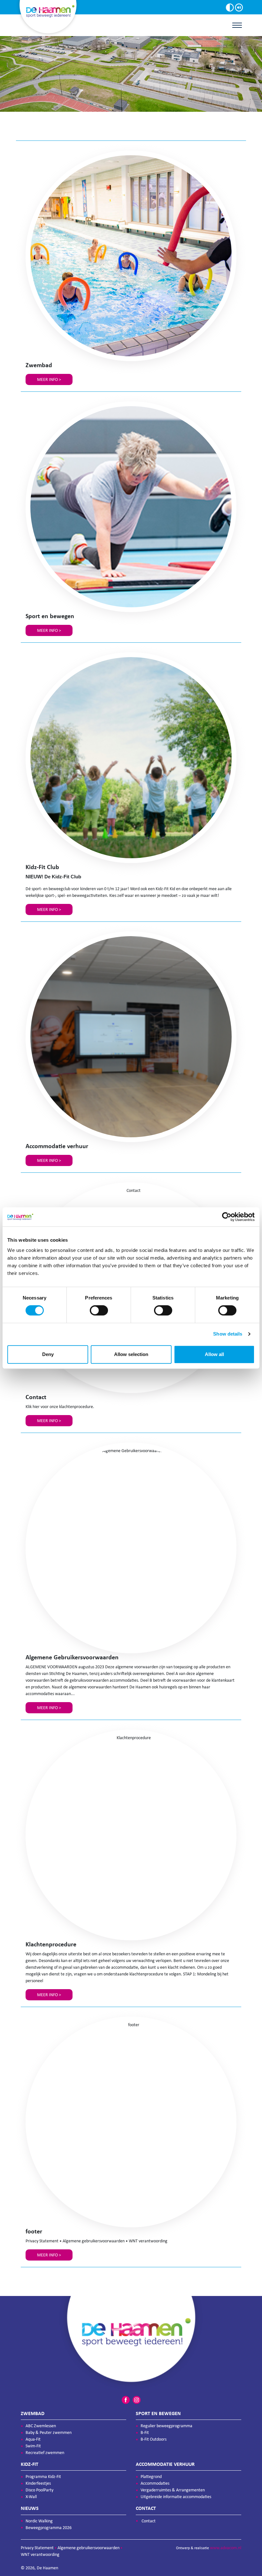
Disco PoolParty (39, 2490)
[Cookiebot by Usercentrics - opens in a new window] (227, 1217)
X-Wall (31, 2497)
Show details (228, 1334)
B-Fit (145, 2432)
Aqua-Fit (33, 2439)
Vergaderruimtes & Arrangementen (173, 2490)
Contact (149, 2521)
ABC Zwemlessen (41, 2426)
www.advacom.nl (226, 2548)
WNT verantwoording (40, 2554)
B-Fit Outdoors (154, 2439)
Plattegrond (151, 2477)
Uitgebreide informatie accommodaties (176, 2497)
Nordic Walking (39, 2521)
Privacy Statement (37, 2548)
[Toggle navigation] (237, 25)
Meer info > (49, 379)
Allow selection (131, 1354)
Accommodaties (155, 2483)
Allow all (214, 1354)
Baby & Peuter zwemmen (49, 2432)
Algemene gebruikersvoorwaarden (89, 2548)
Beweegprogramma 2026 (49, 2528)
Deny (48, 1354)
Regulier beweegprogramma (166, 2426)
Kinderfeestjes (38, 2483)
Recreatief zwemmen (45, 2453)
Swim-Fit (33, 2446)
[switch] (99, 1310)
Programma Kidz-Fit (43, 2477)
